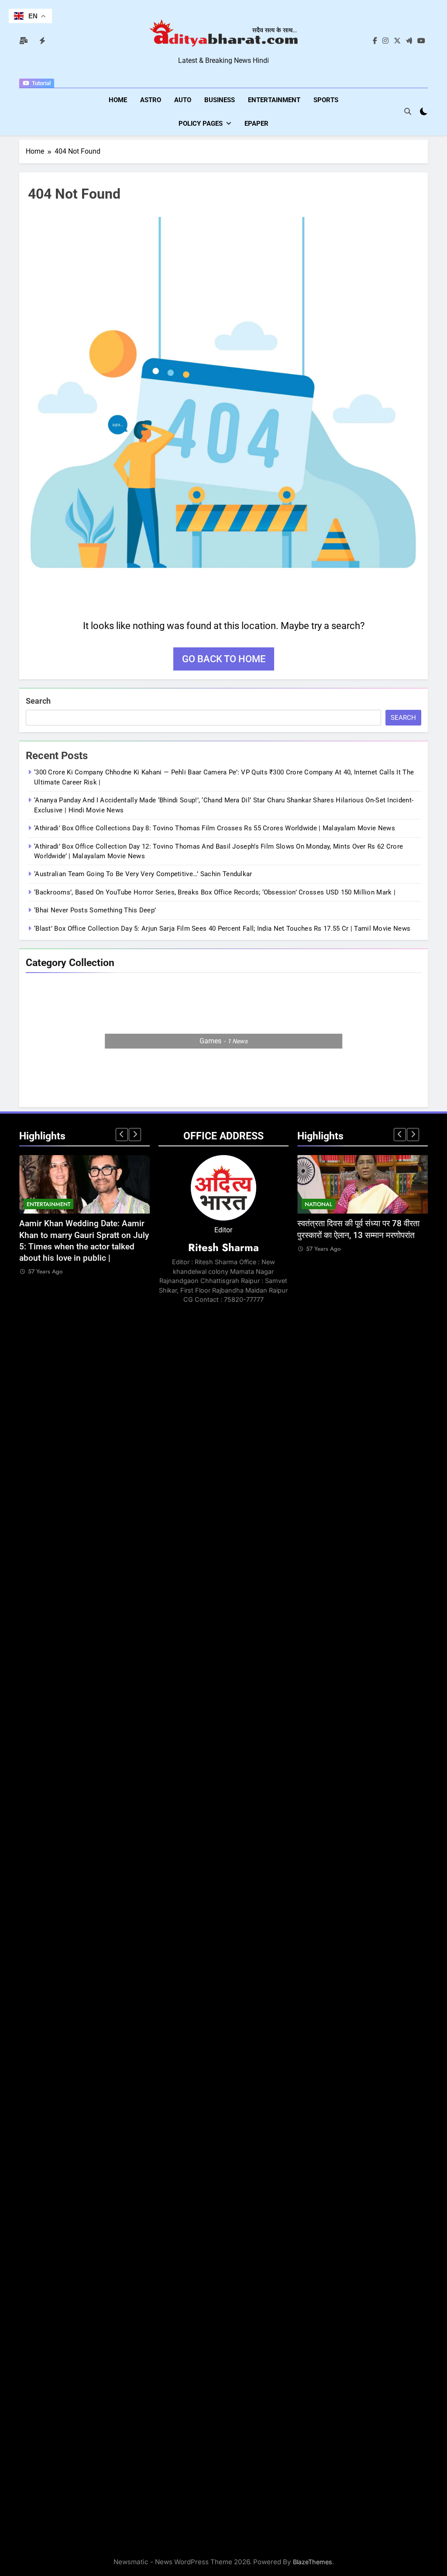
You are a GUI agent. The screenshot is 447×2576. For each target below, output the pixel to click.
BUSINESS (220, 100)
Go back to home (224, 659)
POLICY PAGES (201, 124)
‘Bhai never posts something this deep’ (95, 910)
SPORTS (326, 100)
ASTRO (151, 100)
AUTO (183, 100)
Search (38, 701)
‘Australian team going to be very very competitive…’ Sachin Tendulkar (143, 874)
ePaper (256, 124)
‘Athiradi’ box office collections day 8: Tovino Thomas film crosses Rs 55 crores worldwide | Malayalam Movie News (215, 828)
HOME (118, 100)
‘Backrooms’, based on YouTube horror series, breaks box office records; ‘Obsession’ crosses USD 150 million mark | (215, 892)
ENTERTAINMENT (274, 100)
